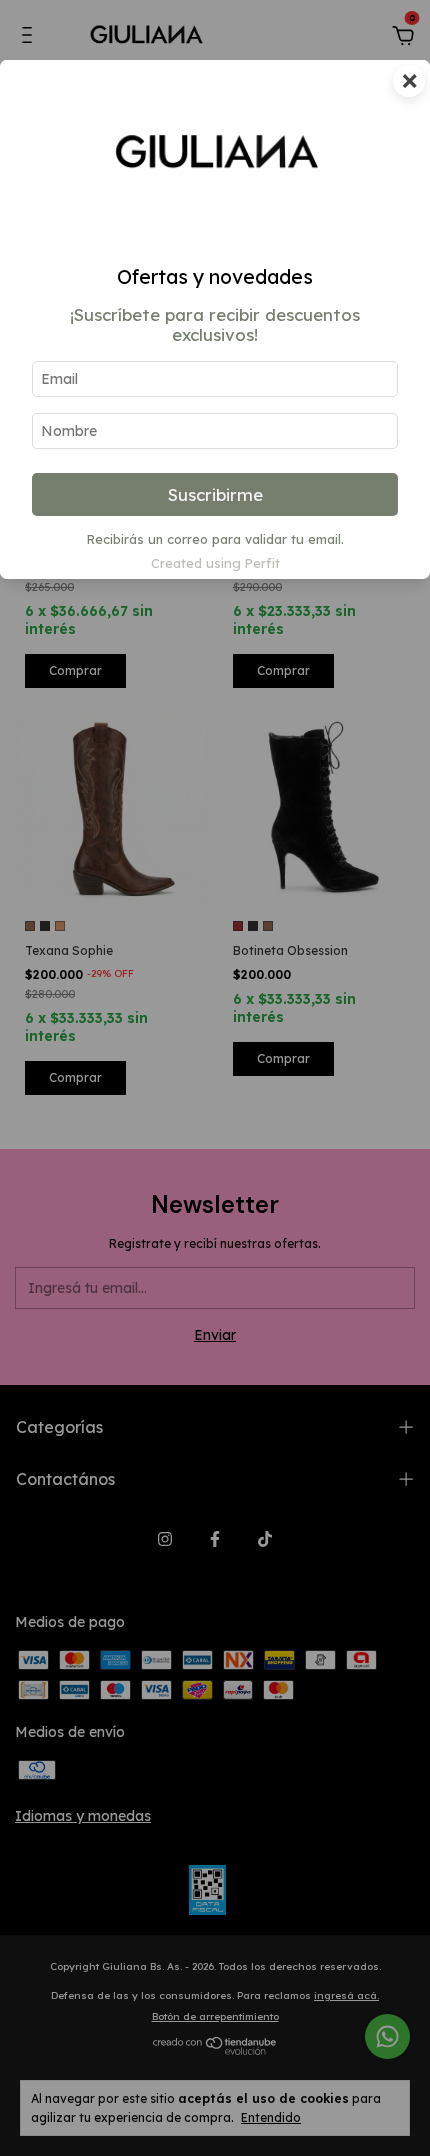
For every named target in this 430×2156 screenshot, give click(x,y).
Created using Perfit (215, 563)
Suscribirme (215, 494)
